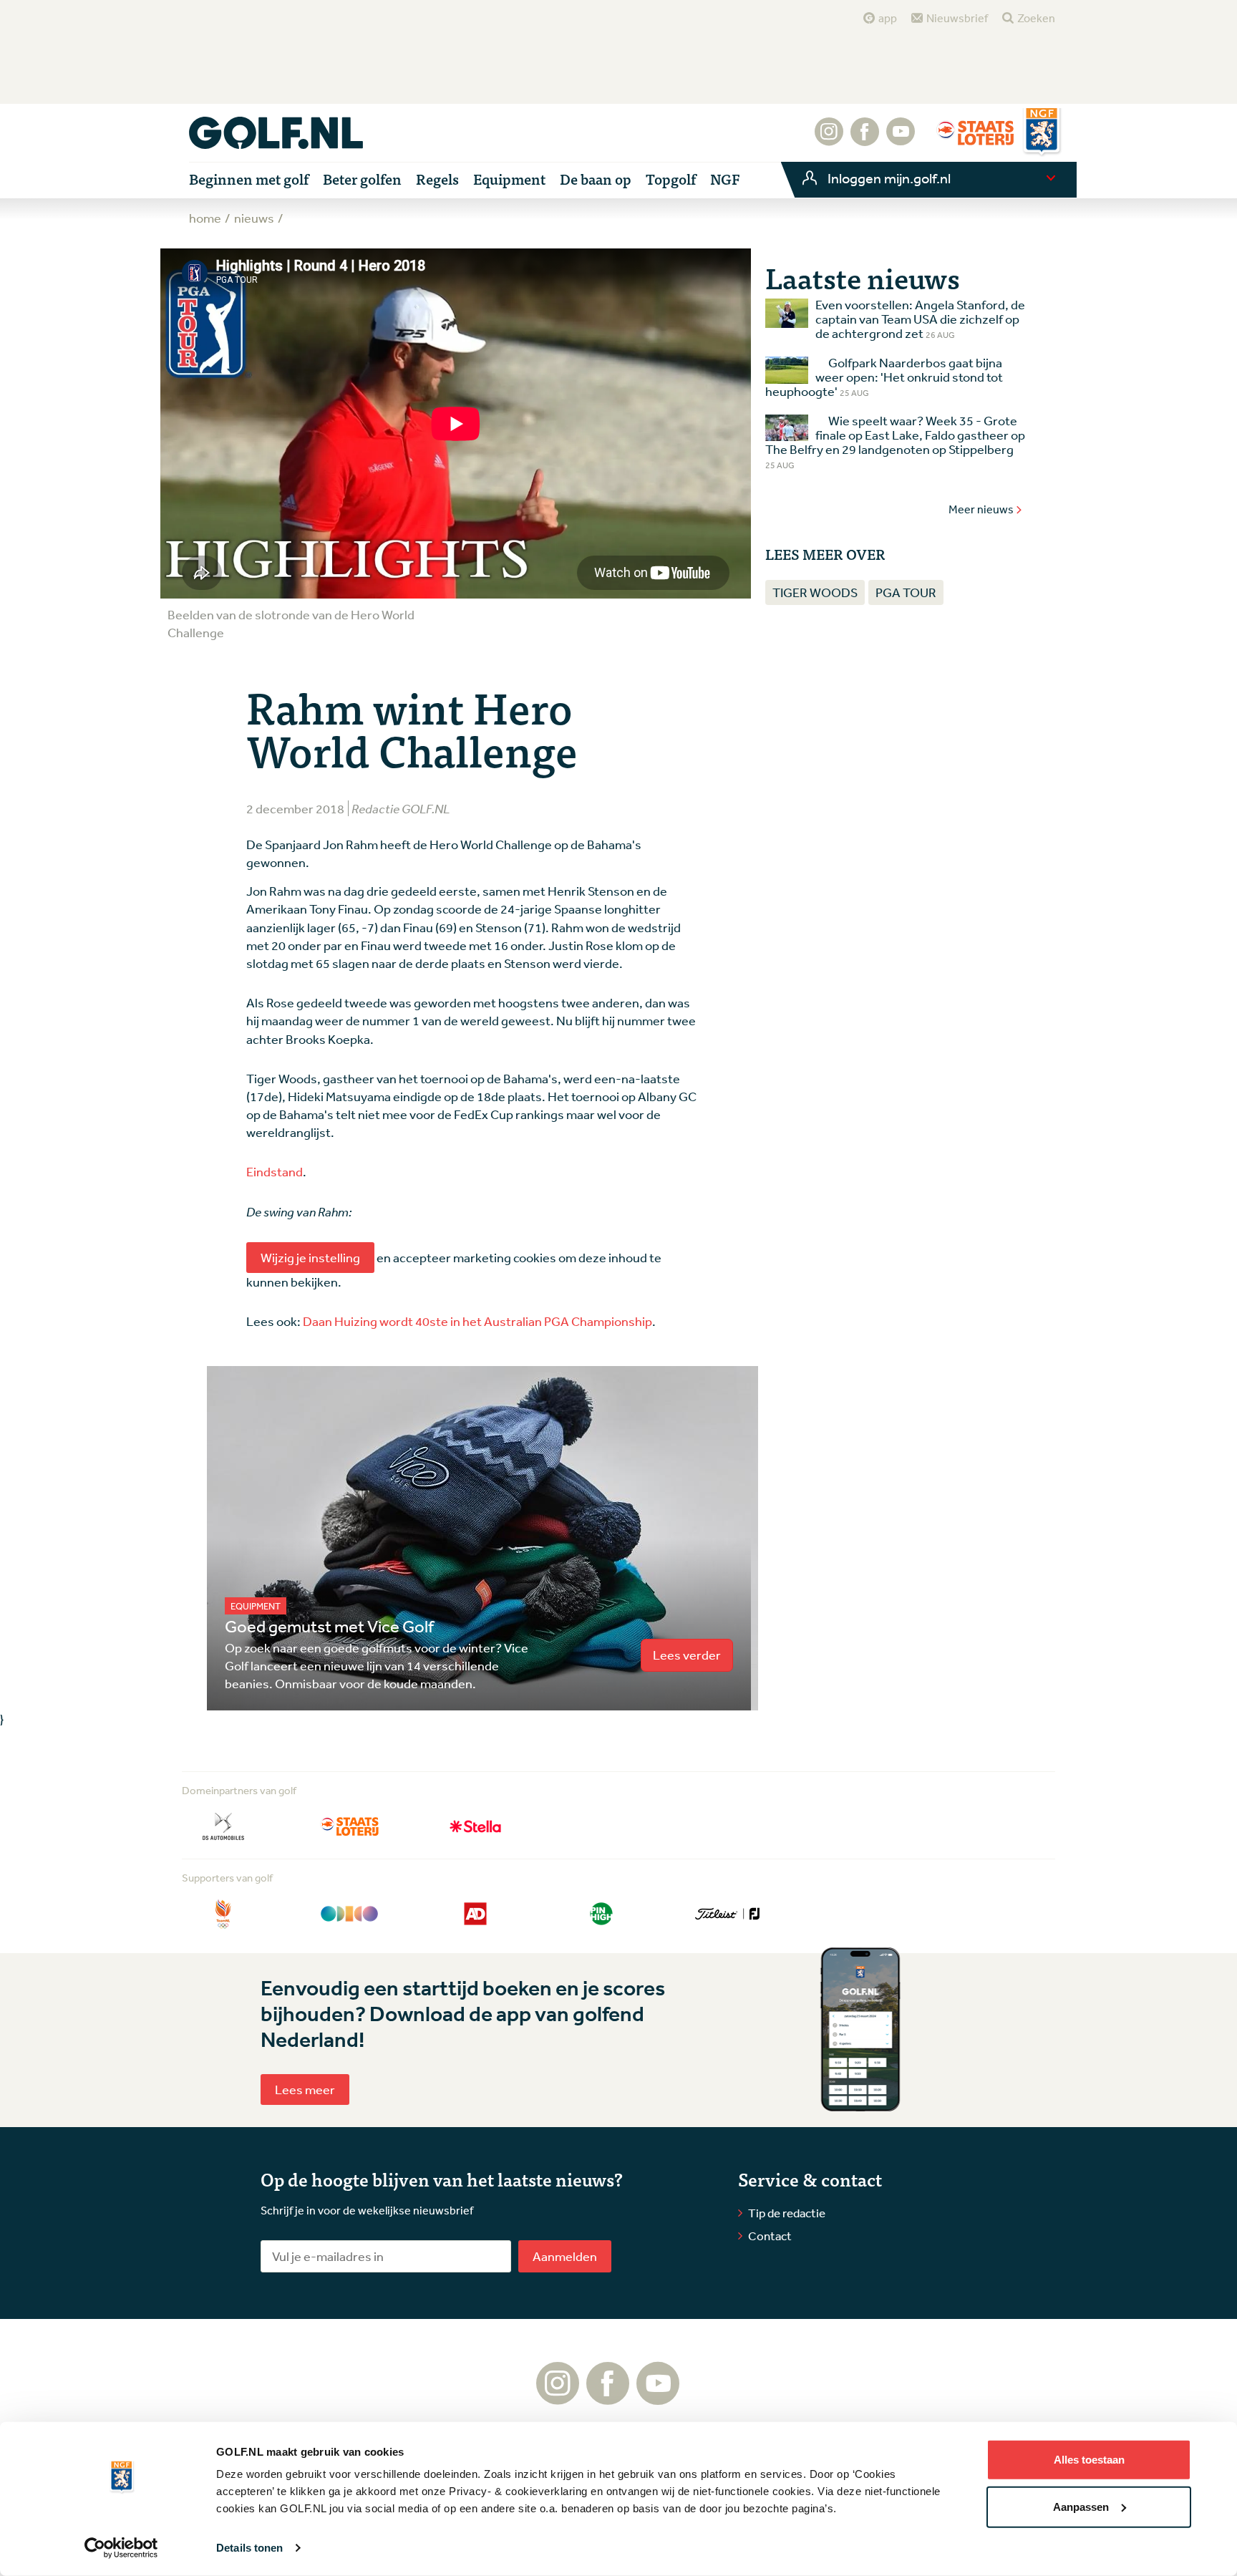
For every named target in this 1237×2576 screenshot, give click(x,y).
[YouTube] (901, 139)
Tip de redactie (787, 2213)
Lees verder (687, 1655)
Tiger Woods (815, 592)
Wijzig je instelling (310, 1257)
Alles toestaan (1089, 2460)
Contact (770, 2236)
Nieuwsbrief (957, 18)
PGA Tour (906, 592)
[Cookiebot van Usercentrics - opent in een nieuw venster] (121, 2548)
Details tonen (249, 2548)
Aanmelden (565, 2256)
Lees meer (305, 2089)
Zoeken (1036, 18)
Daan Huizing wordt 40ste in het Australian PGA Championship (477, 1321)
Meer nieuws (981, 509)
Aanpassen (1081, 2506)
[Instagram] (829, 139)
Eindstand (275, 1171)
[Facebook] (865, 139)
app (888, 18)
